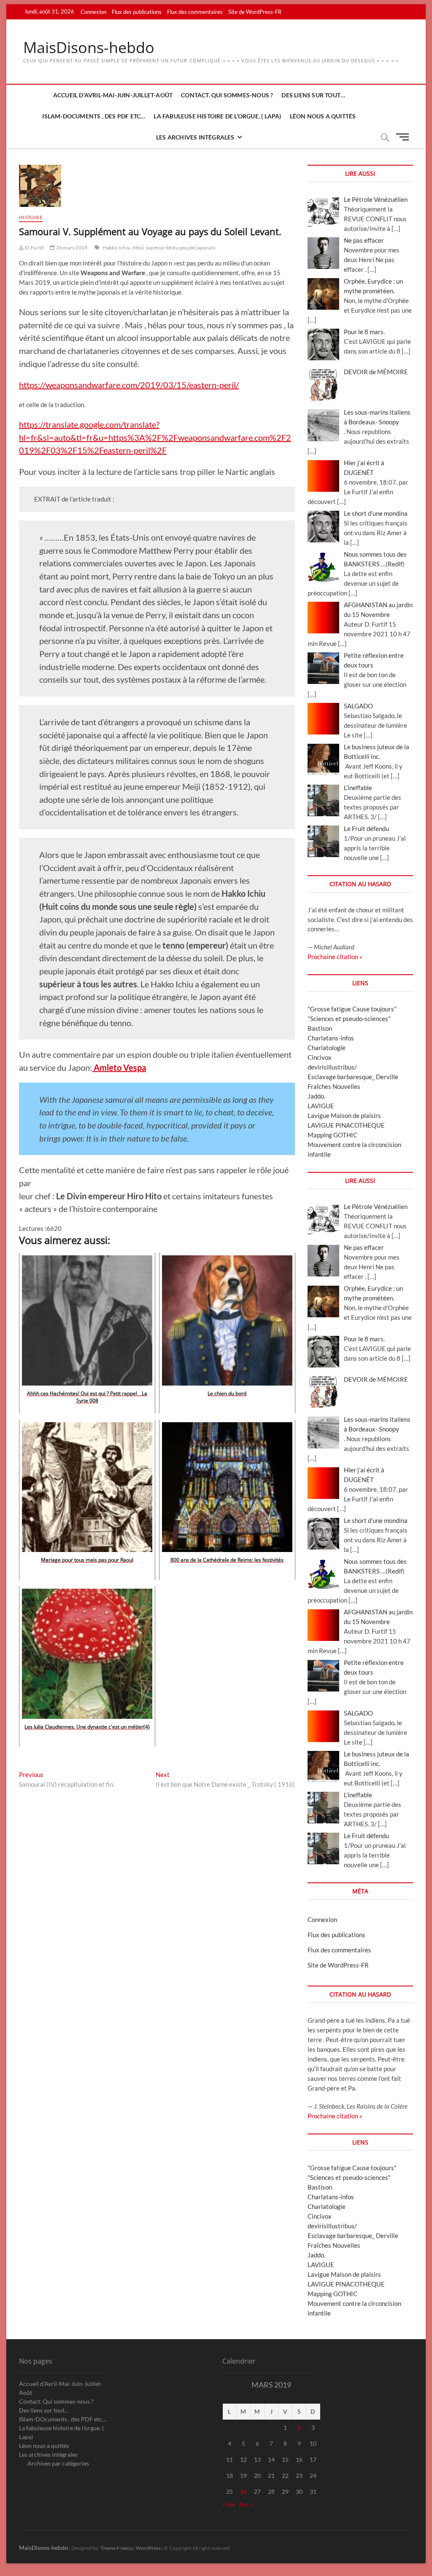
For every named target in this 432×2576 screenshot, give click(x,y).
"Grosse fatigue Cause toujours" (352, 1009)
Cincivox (320, 1057)
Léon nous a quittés (323, 116)
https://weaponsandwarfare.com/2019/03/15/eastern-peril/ (129, 385)
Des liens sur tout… (313, 95)
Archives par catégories (58, 2463)
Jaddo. (316, 1096)
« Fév (229, 2504)
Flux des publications (137, 12)
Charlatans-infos (331, 1038)
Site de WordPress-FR (255, 12)
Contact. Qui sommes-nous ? (227, 95)
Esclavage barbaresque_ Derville (353, 1077)
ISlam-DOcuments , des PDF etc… (94, 116)
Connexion (93, 12)
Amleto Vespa (120, 1067)
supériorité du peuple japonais (181, 248)
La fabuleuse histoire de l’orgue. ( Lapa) (217, 116)
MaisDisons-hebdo (89, 48)
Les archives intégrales (195, 137)
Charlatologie (327, 1048)
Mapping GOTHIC (332, 1135)
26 (243, 2492)
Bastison (320, 1028)
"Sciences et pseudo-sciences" (349, 1019)
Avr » (246, 2504)
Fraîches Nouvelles (334, 1086)
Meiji (138, 248)
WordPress (148, 2548)
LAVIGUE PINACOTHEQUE (346, 1125)
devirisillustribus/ (332, 1067)
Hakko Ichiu (117, 248)
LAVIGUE (321, 1106)
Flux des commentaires (195, 12)
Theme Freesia (116, 2548)
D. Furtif (34, 248)
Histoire (31, 217)
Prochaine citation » (335, 957)
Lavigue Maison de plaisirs (344, 1115)
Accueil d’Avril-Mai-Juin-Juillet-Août (113, 95)
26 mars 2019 (71, 248)
